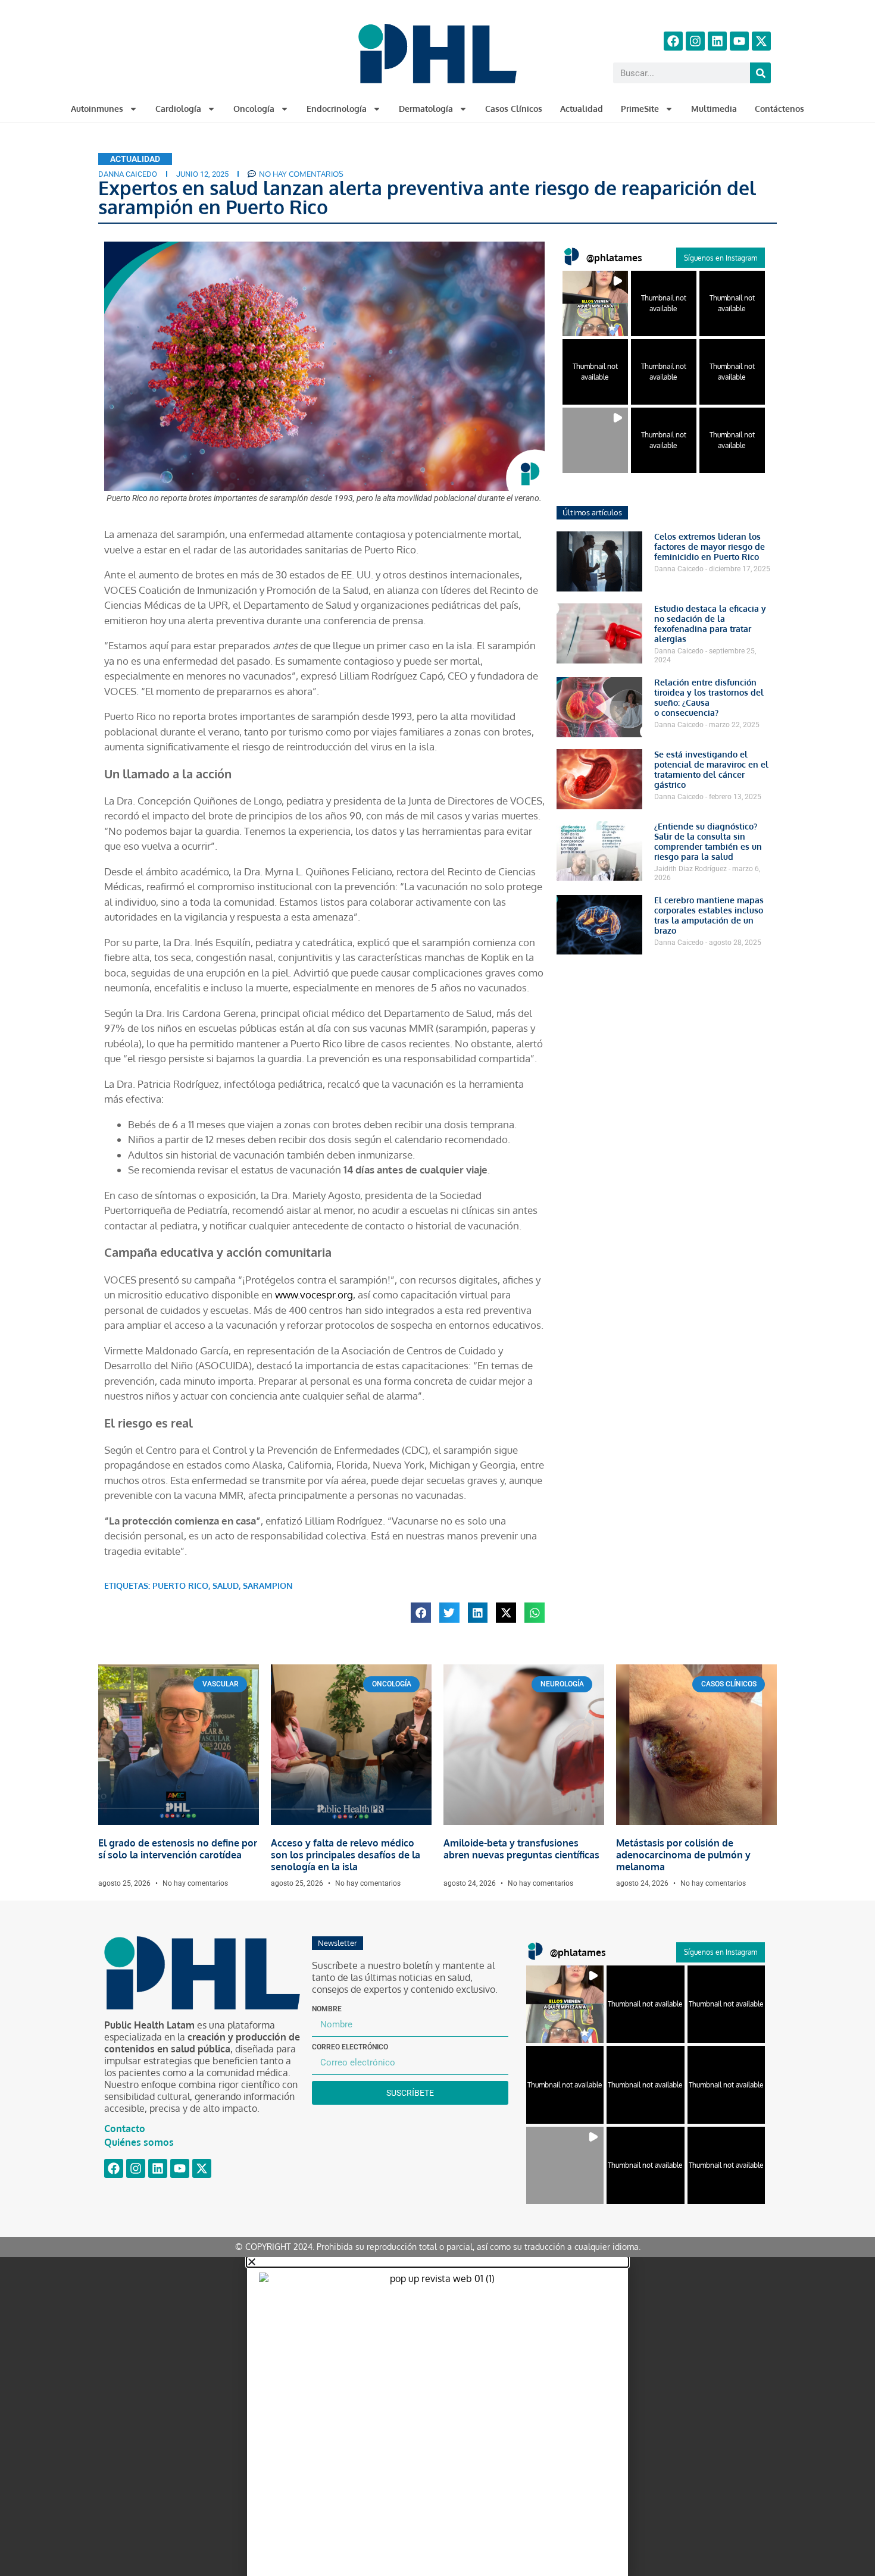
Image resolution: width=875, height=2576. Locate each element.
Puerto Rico (180, 1586)
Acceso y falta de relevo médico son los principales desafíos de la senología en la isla (346, 1855)
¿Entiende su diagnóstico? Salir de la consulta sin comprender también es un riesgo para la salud (708, 841)
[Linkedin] (717, 41)
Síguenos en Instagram (721, 258)
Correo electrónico (350, 2047)
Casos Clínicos (514, 109)
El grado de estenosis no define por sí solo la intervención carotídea (178, 1849)
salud (226, 1586)
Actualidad (582, 109)
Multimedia (714, 109)
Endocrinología (337, 109)
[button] (421, 1613)
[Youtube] (739, 41)
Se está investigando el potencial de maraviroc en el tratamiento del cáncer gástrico (711, 769)
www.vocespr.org (313, 1295)
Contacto (125, 2129)
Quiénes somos (139, 2142)
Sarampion (268, 1586)
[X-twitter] (761, 41)
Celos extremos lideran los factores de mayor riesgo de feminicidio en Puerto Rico (710, 547)
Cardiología (178, 109)
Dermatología (426, 109)
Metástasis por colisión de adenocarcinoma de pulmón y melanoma (683, 1855)
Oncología (254, 109)
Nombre (327, 2009)
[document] (437, 2417)
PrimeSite (640, 109)
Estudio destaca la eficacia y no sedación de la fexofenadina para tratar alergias (710, 624)
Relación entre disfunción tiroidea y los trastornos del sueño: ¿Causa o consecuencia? (709, 697)
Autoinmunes (97, 109)
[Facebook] (673, 41)
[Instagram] (695, 41)
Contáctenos (779, 109)
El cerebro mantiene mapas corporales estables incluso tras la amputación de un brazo (709, 915)
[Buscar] (760, 73)
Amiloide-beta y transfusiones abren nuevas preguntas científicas (521, 1849)
